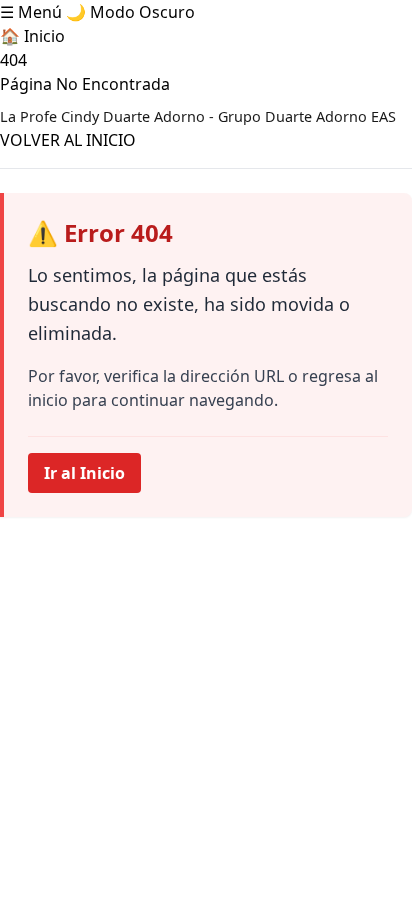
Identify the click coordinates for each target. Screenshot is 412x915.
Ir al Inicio (84, 473)
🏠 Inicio (32, 36)
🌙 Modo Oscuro (130, 12)
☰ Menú (31, 12)
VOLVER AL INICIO (68, 140)
